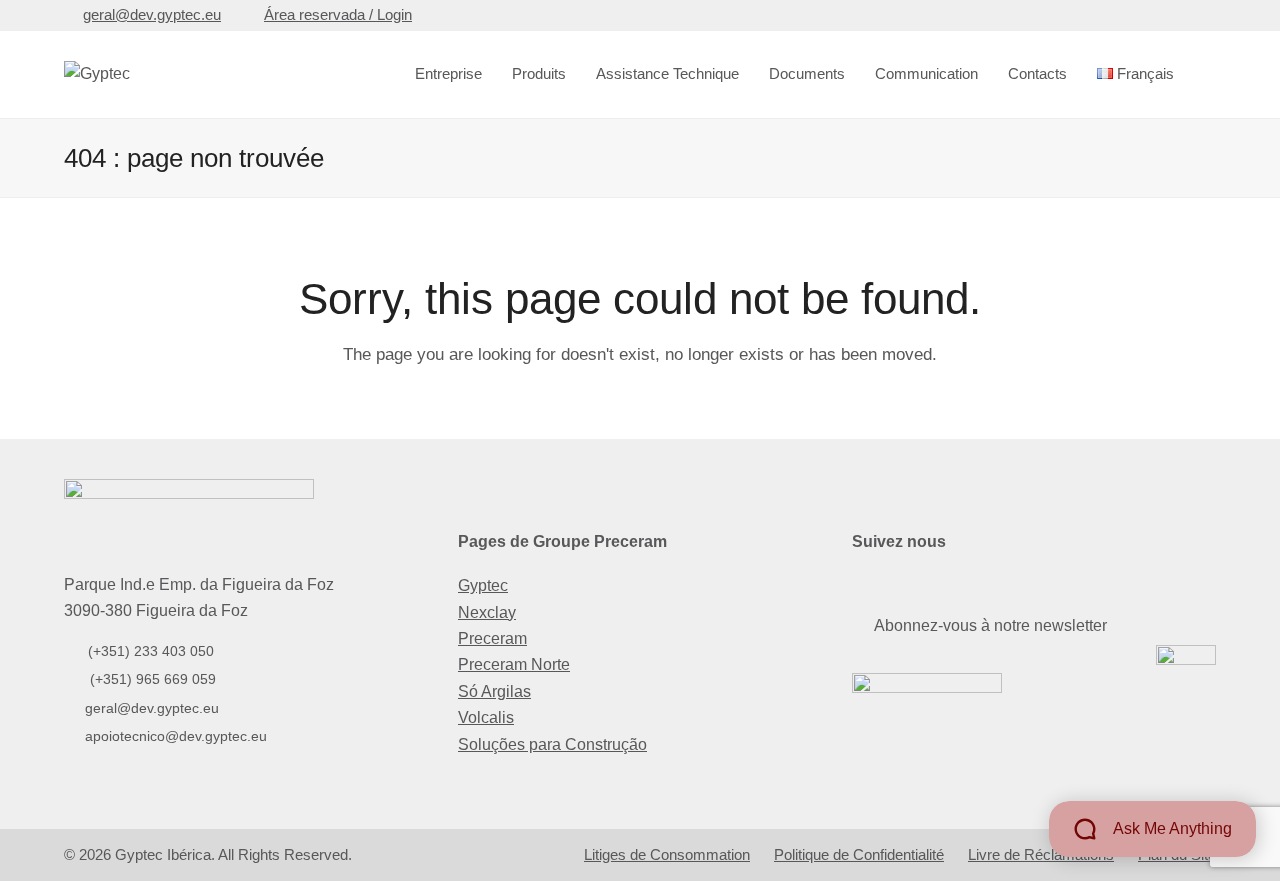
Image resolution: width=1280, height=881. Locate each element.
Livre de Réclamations (1041, 855)
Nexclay (487, 612)
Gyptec (483, 585)
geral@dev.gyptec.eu (152, 15)
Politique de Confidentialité (859, 855)
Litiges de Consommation (667, 855)
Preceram (492, 638)
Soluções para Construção (552, 744)
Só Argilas (494, 691)
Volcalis (486, 717)
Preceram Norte (514, 664)
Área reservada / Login (338, 15)
